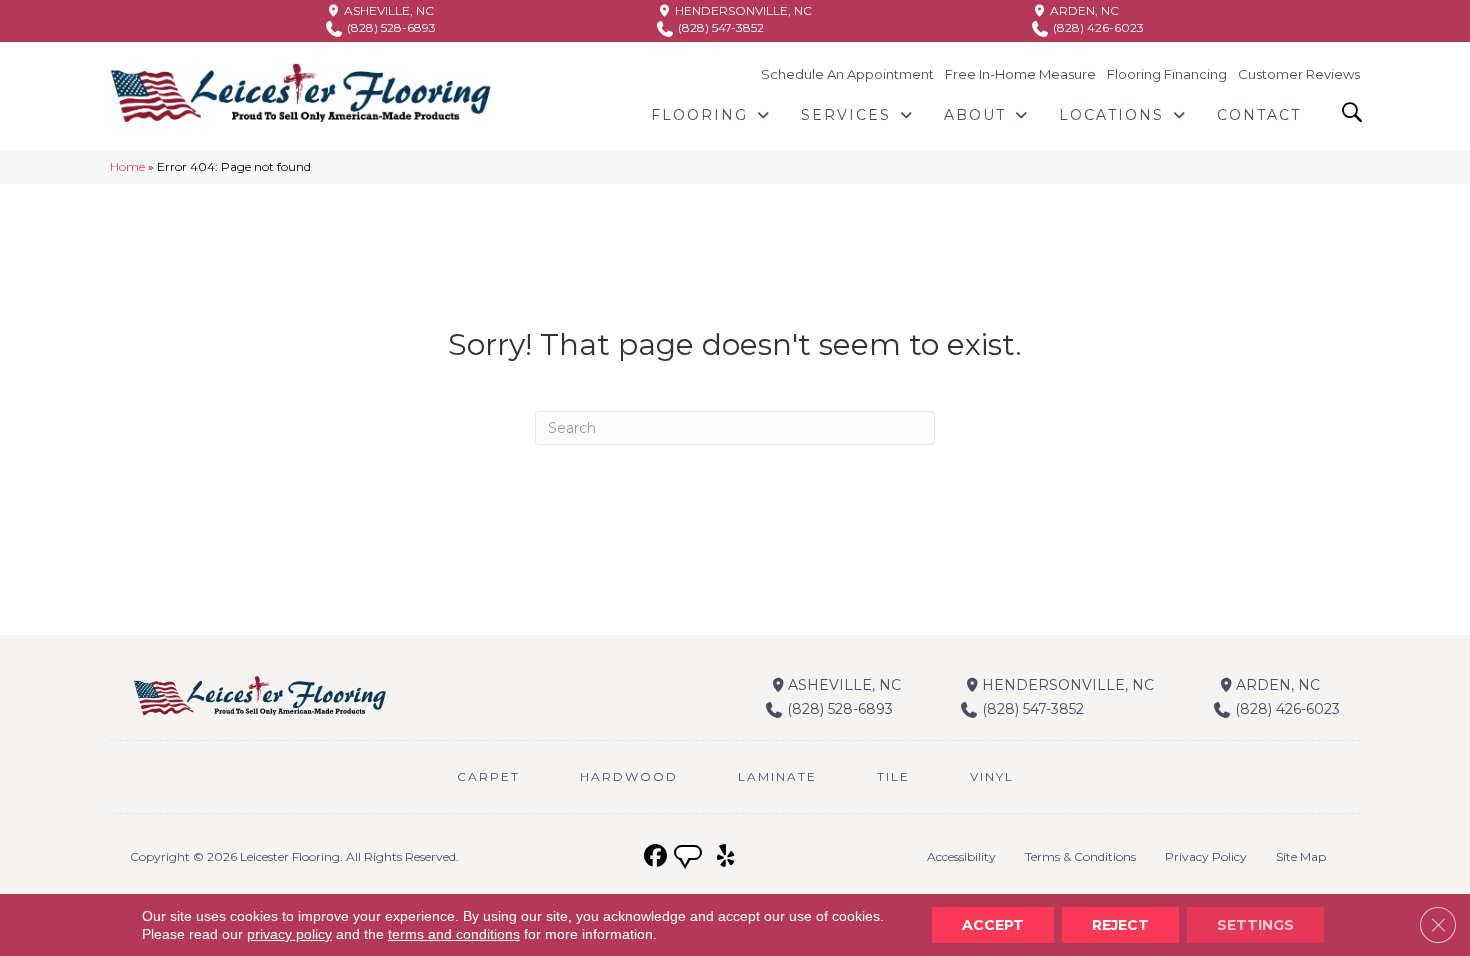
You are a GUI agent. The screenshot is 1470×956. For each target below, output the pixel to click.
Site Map (1301, 856)
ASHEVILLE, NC (387, 10)
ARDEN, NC (1083, 10)
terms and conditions (454, 934)
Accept (993, 925)
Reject (1120, 925)
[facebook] (655, 856)
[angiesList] (690, 859)
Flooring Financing (1167, 74)
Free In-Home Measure (1020, 74)
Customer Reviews (1299, 74)
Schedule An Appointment (847, 74)
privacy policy (289, 934)
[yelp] (725, 856)
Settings (1255, 925)
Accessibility (961, 856)
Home (127, 166)
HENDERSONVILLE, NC (742, 10)
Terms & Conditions (1080, 856)
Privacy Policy (1206, 856)
